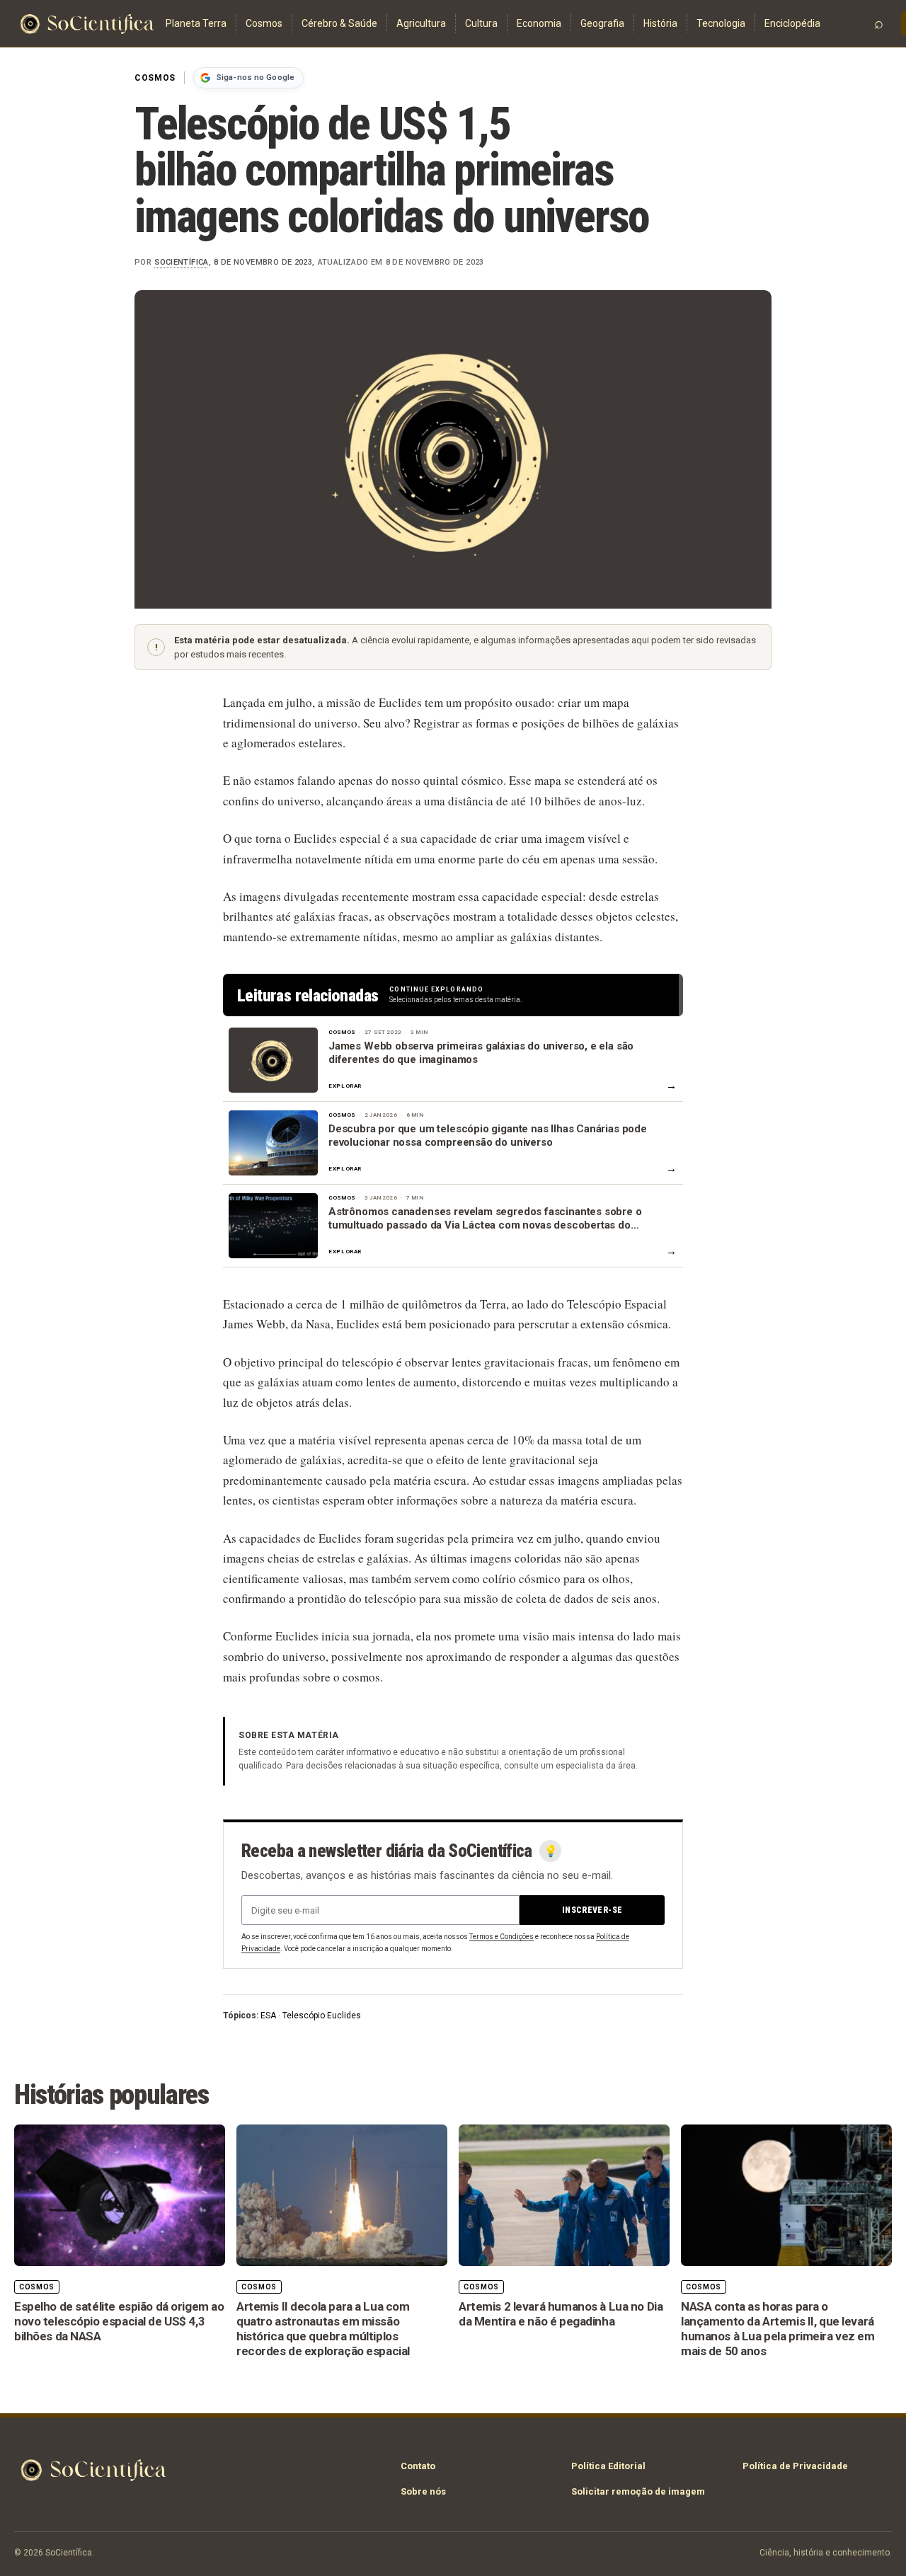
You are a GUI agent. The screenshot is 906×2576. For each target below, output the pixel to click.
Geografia (602, 23)
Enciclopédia (792, 23)
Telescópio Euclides (322, 2016)
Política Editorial (608, 2466)
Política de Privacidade (795, 2466)
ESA (268, 2016)
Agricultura (421, 23)
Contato (418, 2466)
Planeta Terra (196, 23)
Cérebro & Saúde (339, 23)
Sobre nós (423, 2491)
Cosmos (264, 23)
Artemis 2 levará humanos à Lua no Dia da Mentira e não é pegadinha (561, 2314)
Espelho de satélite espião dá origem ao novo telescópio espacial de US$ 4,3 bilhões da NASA (119, 2321)
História (660, 23)
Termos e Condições (501, 1937)
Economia (539, 23)
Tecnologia (721, 23)
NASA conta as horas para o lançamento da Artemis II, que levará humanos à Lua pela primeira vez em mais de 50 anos (778, 2328)
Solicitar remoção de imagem (638, 2491)
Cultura (481, 23)
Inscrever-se (592, 1910)
